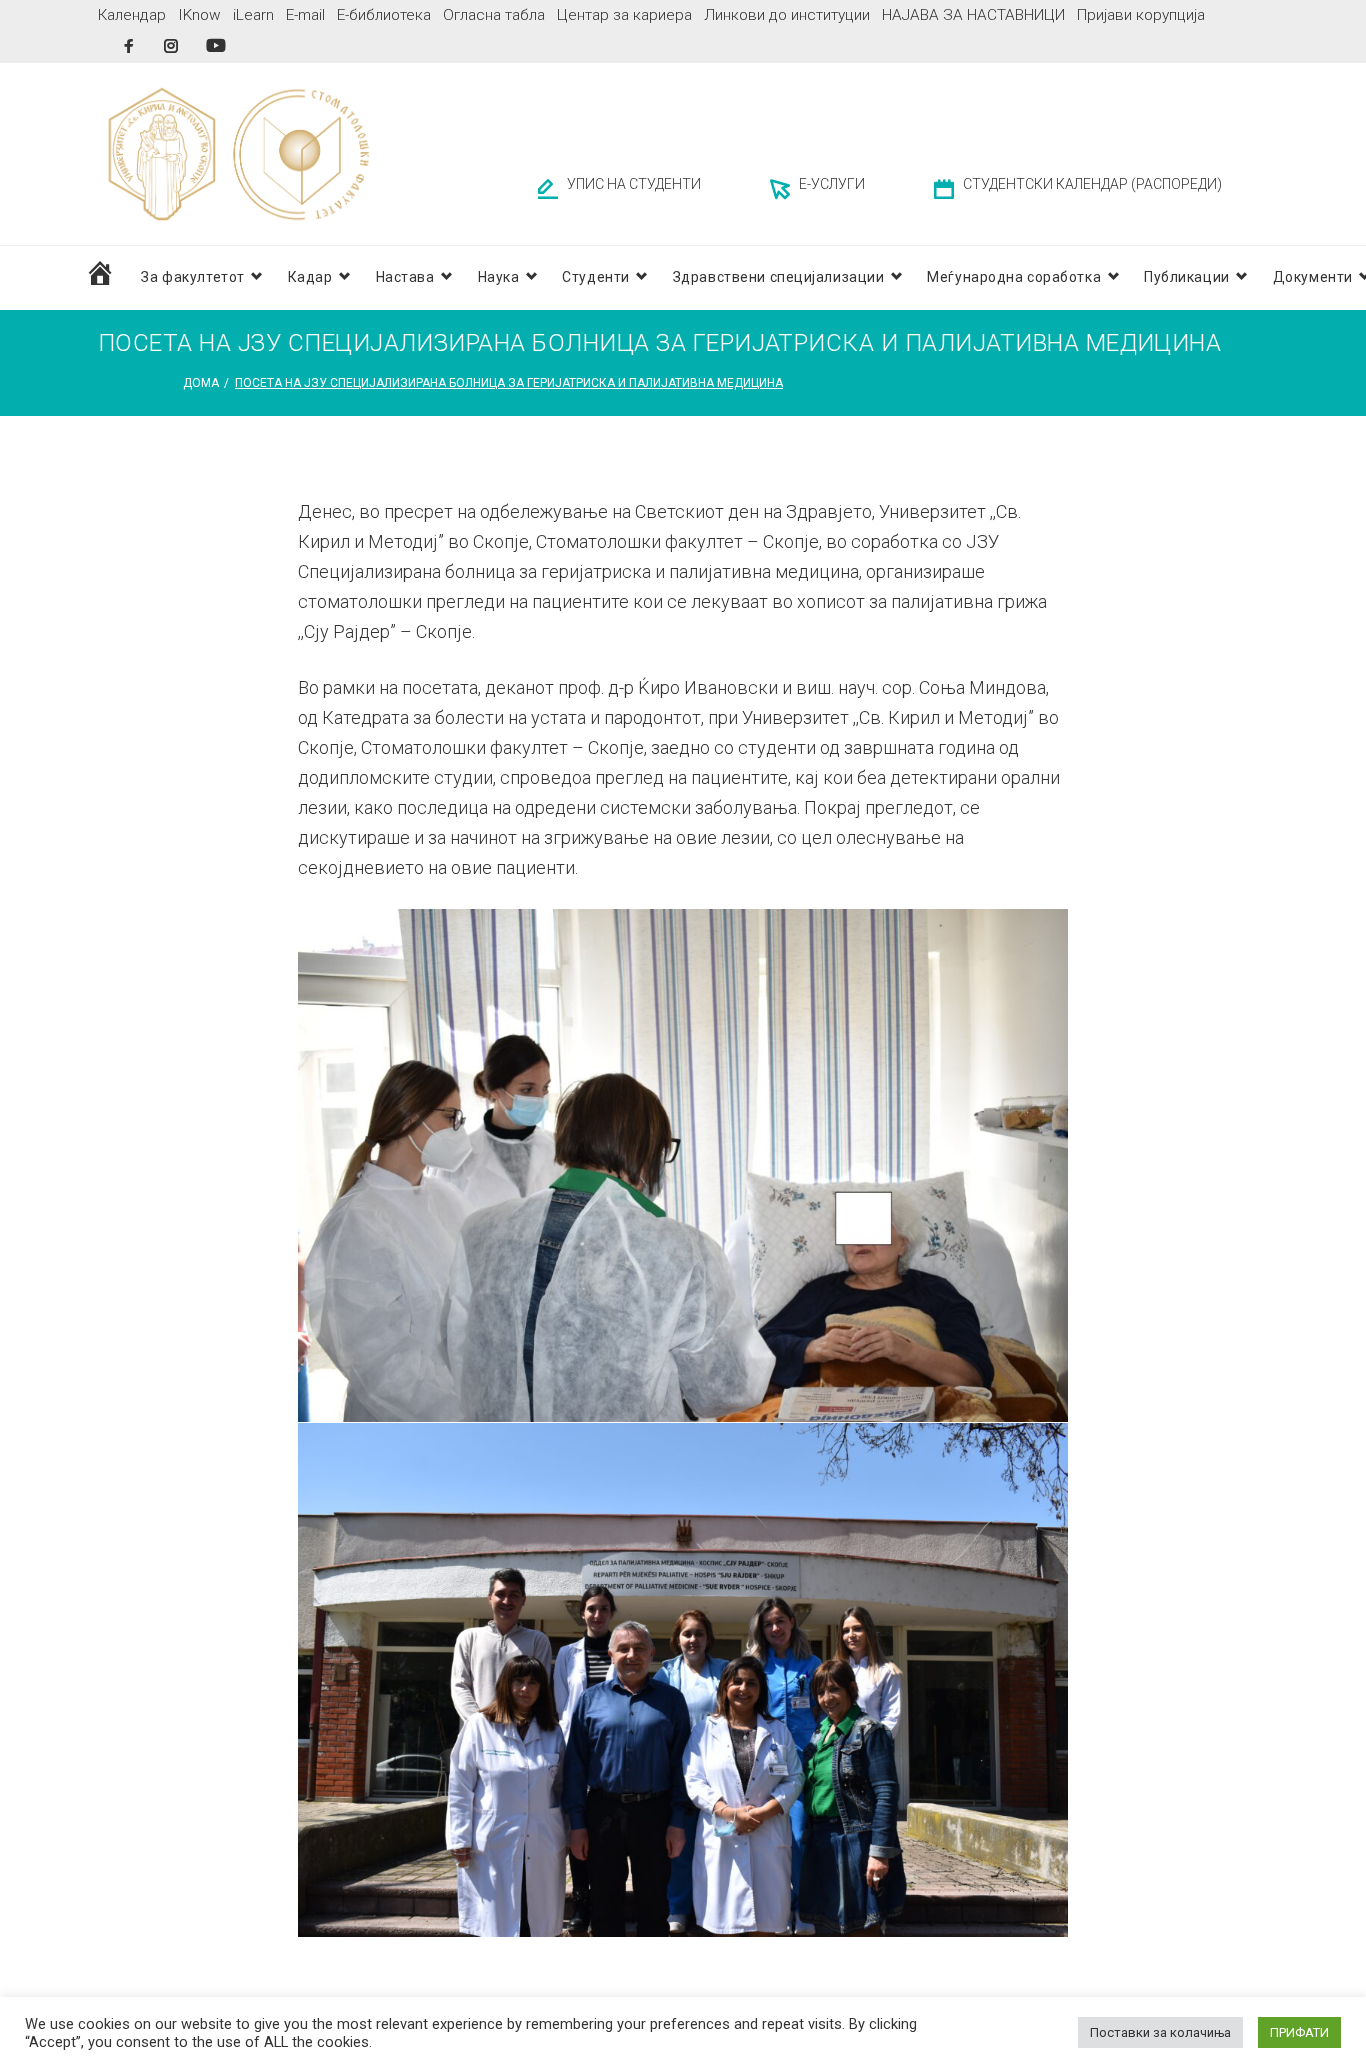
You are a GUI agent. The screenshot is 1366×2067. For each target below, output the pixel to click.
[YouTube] (216, 45)
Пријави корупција (1141, 15)
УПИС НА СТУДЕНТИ (634, 184)
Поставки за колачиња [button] (1160, 2032)
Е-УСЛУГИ (832, 184)
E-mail (305, 15)
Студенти (595, 277)
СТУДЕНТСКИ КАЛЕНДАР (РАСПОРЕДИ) (1092, 184)
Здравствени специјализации (779, 277)
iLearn (253, 15)
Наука (499, 277)
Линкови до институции (787, 15)
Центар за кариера (624, 15)
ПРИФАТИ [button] (1299, 2032)
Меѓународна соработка (1014, 277)
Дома (201, 383)
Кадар (310, 277)
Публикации (1187, 277)
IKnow (199, 15)
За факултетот (192, 277)
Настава (405, 277)
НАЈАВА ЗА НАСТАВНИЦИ (973, 15)
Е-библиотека (384, 15)
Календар (132, 15)
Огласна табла (494, 15)
